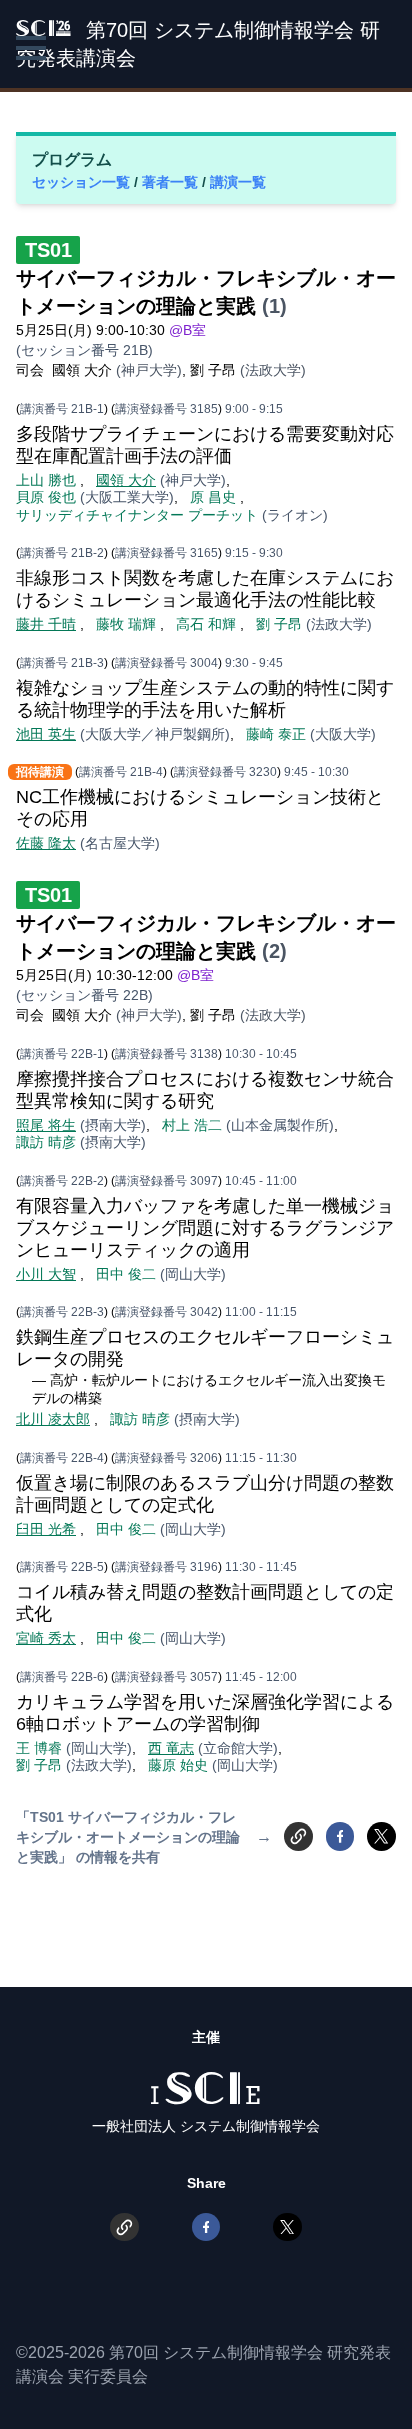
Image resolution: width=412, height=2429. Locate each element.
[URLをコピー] (298, 1836)
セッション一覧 (83, 182)
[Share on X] (381, 1836)
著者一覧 (172, 182)
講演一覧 (238, 182)
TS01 (48, 250)
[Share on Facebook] (340, 1836)
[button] (31, 48)
